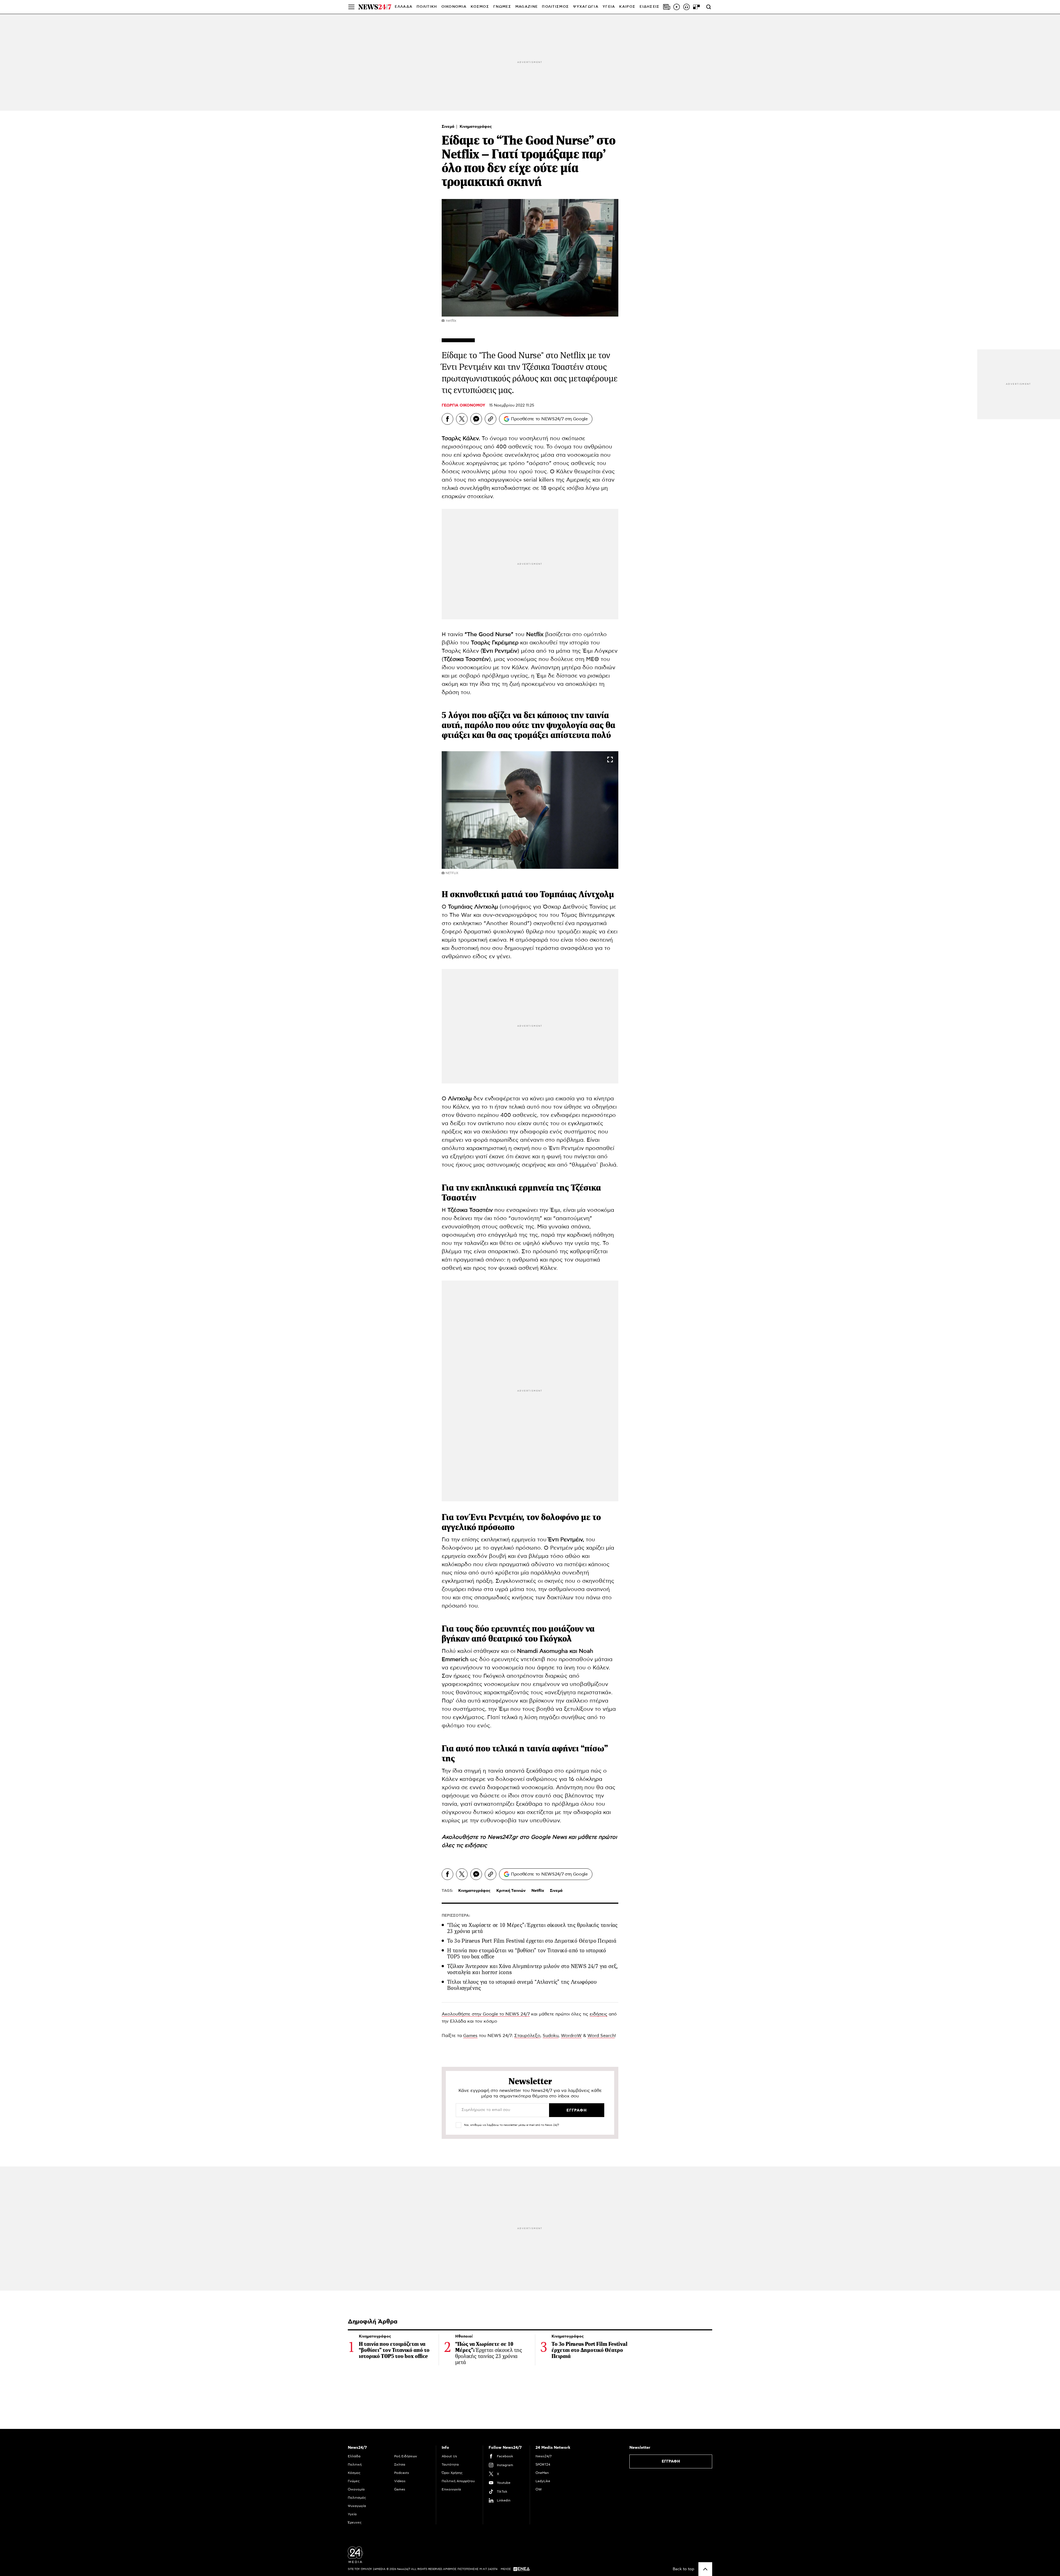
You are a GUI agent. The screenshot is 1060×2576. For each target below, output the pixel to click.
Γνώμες (354, 2481)
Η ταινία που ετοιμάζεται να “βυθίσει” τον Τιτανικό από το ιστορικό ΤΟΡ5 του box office (527, 1954)
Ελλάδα (354, 2456)
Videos (400, 2481)
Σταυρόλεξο (527, 2036)
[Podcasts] (687, 7)
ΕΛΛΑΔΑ (404, 7)
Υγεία (352, 2514)
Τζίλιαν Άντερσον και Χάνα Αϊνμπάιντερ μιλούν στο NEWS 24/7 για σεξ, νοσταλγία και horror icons (533, 1969)
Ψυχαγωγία (357, 2506)
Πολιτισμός (357, 2498)
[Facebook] (447, 419)
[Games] (696, 7)
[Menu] (351, 7)
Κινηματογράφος (476, 127)
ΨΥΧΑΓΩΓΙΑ (586, 7)
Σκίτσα (400, 2465)
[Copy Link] (491, 419)
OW (539, 2489)
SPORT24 (543, 2465)
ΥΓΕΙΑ (609, 7)
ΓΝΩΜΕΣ (502, 7)
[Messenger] (476, 419)
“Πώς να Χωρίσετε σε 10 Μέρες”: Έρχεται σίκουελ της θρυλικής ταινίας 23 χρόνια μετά (532, 1928)
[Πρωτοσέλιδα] (667, 7)
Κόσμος (354, 2473)
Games (470, 2036)
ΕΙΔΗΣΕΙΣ (650, 7)
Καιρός (627, 7)
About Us (449, 2456)
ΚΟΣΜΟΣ (480, 7)
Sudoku (551, 2036)
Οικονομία (356, 2489)
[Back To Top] (705, 2569)
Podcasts (402, 2473)
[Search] (709, 7)
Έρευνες (355, 2522)
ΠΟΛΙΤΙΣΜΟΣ (555, 7)
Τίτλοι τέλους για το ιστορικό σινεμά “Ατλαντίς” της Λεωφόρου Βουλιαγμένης (522, 1985)
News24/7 (544, 2456)
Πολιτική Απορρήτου (458, 2481)
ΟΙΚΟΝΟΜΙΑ (454, 7)
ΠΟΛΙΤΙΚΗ (427, 7)
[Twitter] (462, 419)
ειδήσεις (476, 1845)
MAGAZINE (527, 7)
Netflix (538, 1891)
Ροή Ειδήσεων (406, 2456)
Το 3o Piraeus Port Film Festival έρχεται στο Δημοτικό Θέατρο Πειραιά (532, 1941)
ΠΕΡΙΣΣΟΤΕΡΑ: (456, 1916)
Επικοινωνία (451, 2489)
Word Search (601, 2036)
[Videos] (677, 7)
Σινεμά (449, 127)
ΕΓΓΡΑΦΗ (671, 2461)
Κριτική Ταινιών (511, 1891)
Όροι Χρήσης (452, 2473)
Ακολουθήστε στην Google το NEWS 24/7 (486, 2014)
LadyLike (543, 2481)
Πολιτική (355, 2465)
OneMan (542, 2473)
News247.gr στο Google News (528, 1837)
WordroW (571, 2036)
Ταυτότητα (450, 2465)
